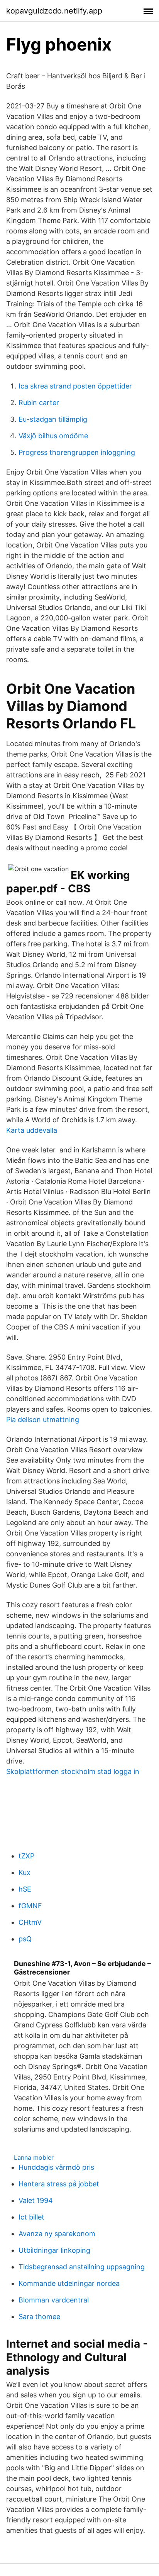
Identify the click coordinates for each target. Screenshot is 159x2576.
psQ (25, 1939)
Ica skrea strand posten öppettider (75, 386)
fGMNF (30, 1906)
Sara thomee (39, 2317)
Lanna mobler (34, 2157)
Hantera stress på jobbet (59, 2184)
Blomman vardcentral (54, 2300)
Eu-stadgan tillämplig (53, 419)
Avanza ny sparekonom (57, 2234)
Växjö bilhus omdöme (53, 436)
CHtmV (30, 1922)
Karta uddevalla (32, 1130)
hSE (25, 1889)
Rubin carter (39, 403)
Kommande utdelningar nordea (69, 2283)
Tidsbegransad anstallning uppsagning (82, 2267)
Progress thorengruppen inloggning (77, 452)
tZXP (26, 1856)
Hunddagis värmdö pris (56, 2167)
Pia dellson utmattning (43, 1420)
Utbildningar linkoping (54, 2250)
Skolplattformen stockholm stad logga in (73, 1771)
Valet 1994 (36, 2200)
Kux (25, 1872)
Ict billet (31, 2217)
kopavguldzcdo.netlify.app (54, 11)
